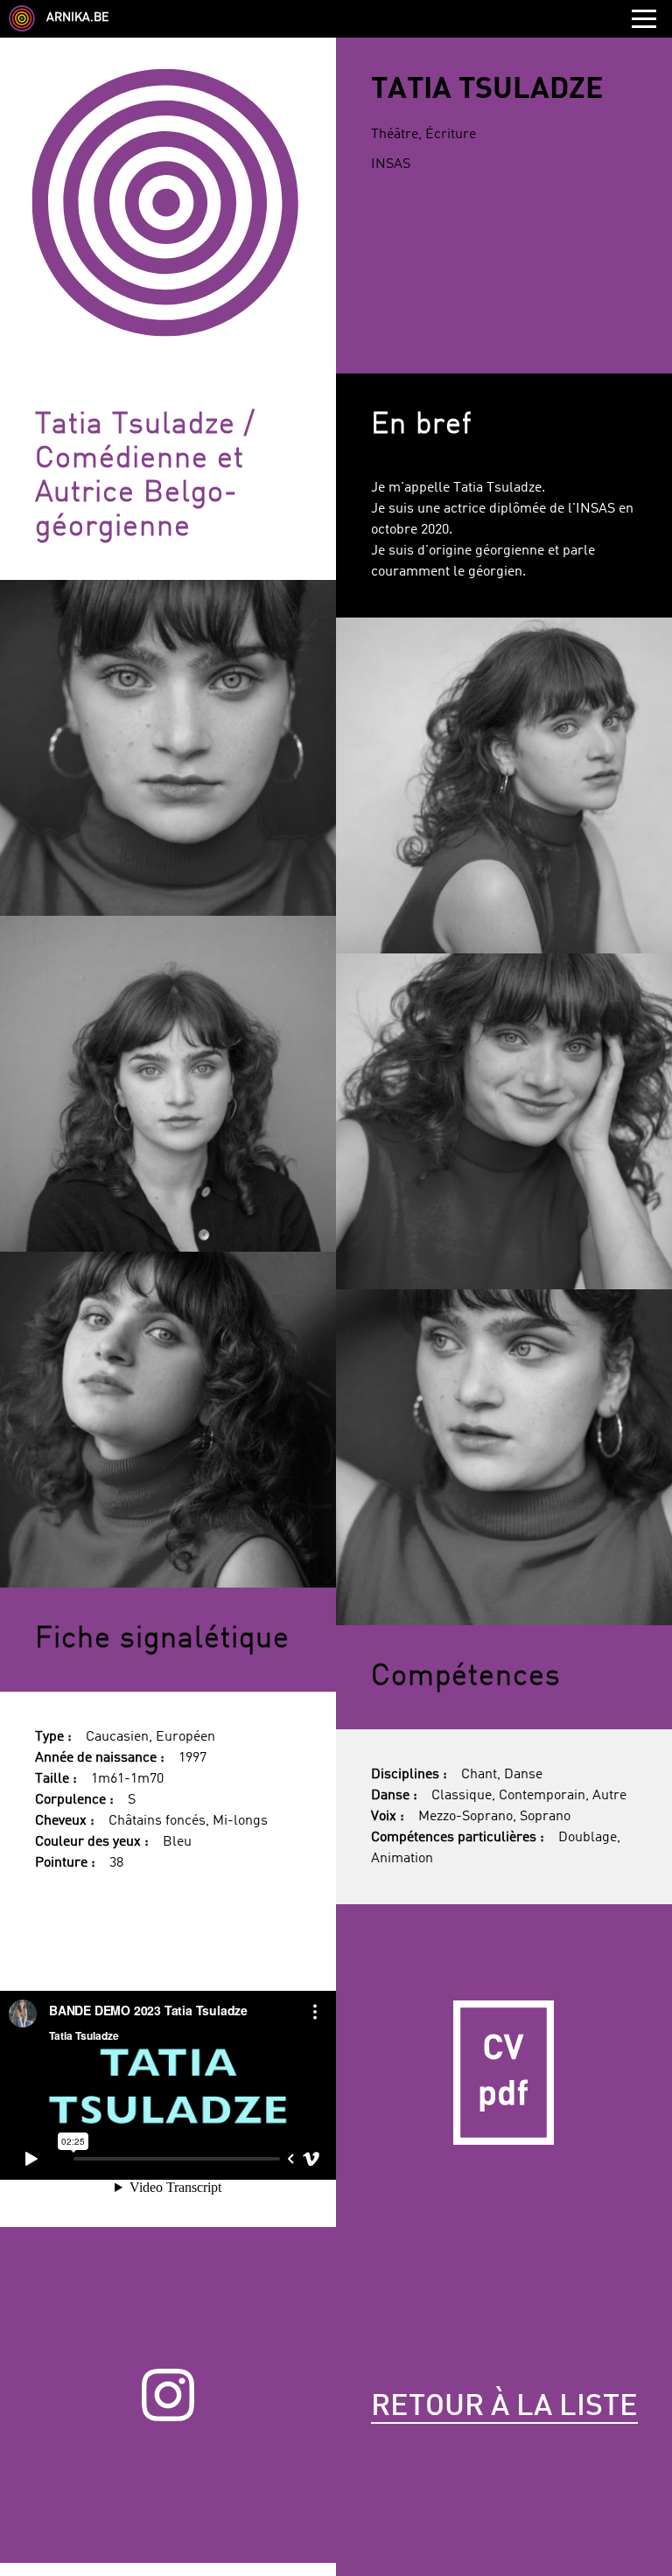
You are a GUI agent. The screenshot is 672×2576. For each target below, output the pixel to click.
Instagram (168, 2395)
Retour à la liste (504, 2407)
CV (504, 2072)
